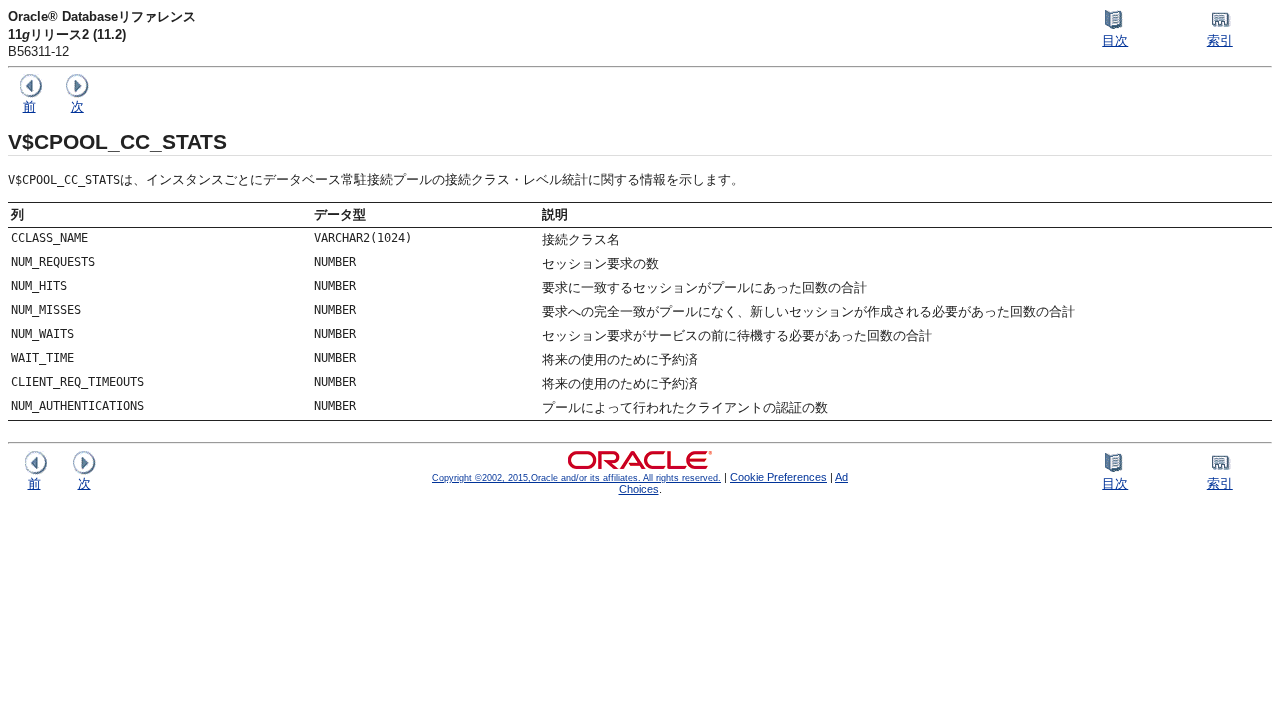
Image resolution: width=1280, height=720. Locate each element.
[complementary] (778, 477)
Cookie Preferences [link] (778, 477)
